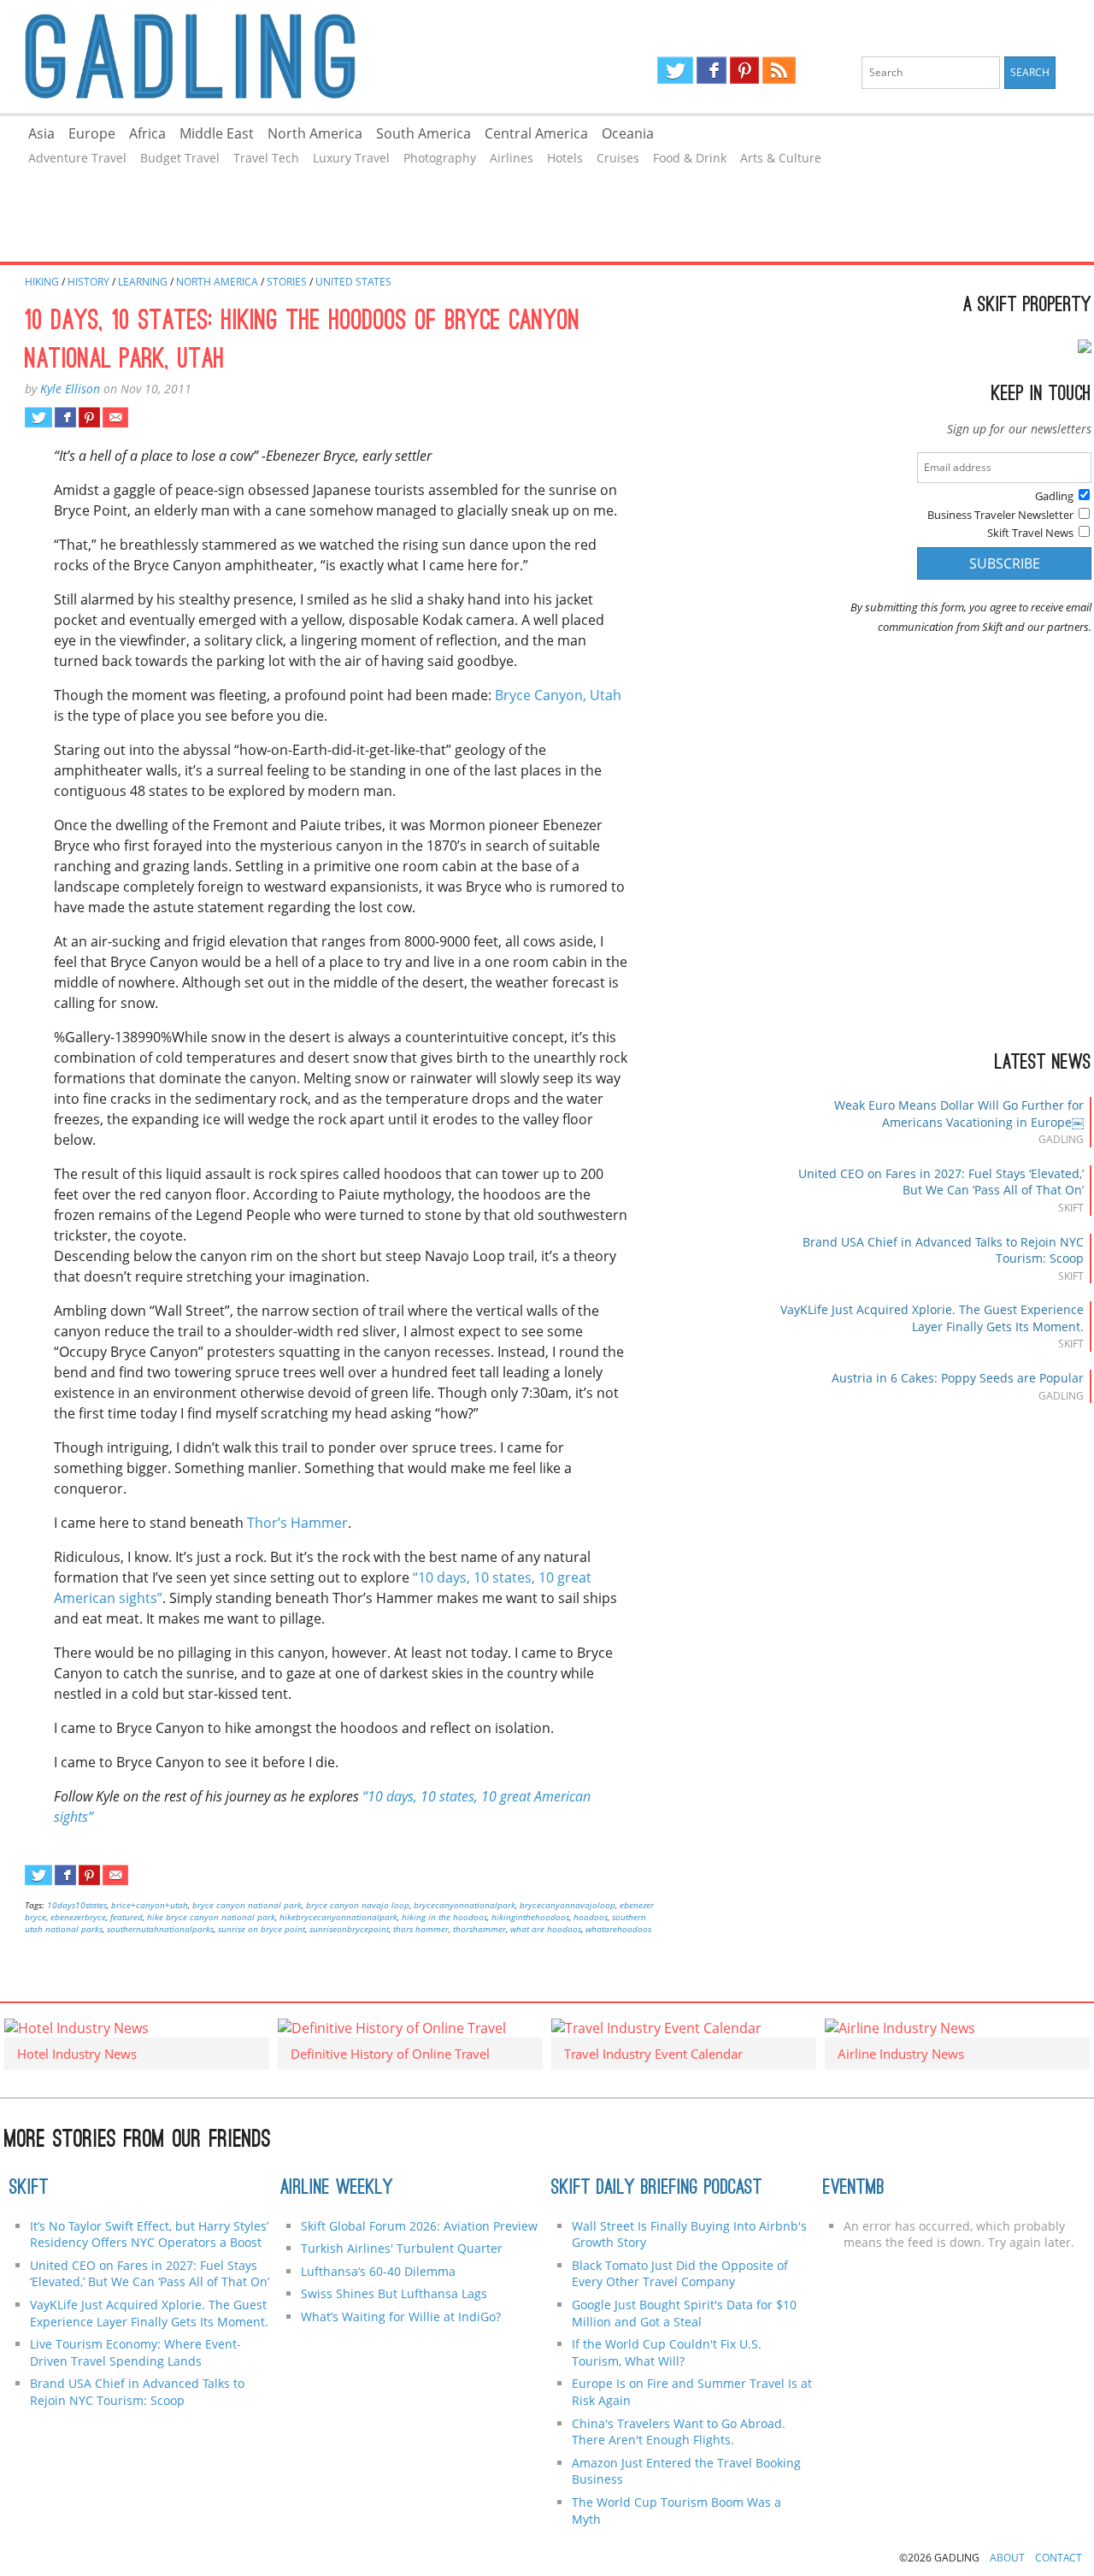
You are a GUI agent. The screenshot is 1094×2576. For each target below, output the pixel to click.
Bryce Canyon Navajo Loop (358, 1905)
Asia (41, 133)
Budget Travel (180, 158)
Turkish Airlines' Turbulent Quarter (402, 2248)
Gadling (273, 56)
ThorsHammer (479, 1929)
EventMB (854, 2189)
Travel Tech (266, 158)
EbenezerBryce (78, 1917)
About (1007, 2558)
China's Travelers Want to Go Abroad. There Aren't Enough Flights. (679, 2432)
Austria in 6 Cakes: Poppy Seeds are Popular (958, 1378)
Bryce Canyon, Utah (558, 695)
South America (423, 133)
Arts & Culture (781, 158)
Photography (440, 158)
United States (353, 282)
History (88, 282)
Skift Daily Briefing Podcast (657, 2189)
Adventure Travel (77, 158)
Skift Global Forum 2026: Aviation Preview (419, 2226)
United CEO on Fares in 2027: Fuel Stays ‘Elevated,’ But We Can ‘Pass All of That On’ (941, 1182)
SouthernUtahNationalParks (160, 1929)
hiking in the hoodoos (444, 1917)
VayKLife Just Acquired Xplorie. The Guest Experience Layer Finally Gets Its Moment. (932, 1318)
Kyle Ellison (70, 389)
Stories (287, 282)
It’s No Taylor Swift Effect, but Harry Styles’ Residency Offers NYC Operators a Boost (149, 2234)
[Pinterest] (744, 70)
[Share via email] (115, 417)
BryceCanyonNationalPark (465, 1905)
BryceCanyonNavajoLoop (568, 1905)
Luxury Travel (351, 158)
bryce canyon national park (247, 1905)
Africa (147, 133)
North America (315, 133)
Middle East (217, 133)
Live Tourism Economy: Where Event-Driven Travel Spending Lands (135, 2352)
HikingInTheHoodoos (530, 1917)
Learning (143, 282)
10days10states (77, 1905)
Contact (1059, 2558)
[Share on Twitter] (38, 417)
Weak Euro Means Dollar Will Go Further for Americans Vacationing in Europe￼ (959, 1114)
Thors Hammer (421, 1929)
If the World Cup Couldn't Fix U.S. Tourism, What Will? (667, 2352)
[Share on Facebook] (65, 417)
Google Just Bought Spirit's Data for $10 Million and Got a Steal (684, 2313)
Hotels (565, 158)
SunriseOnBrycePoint (349, 1929)
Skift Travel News (1030, 533)
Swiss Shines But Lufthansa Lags (394, 2293)
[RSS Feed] (779, 70)
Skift (29, 2189)
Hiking (42, 282)
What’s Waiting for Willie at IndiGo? (401, 2317)
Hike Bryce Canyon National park (211, 1917)
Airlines (512, 158)
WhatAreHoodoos (618, 1929)
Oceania (628, 133)
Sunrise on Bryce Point (262, 1929)
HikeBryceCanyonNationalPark (338, 1917)
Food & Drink (690, 158)
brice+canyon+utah (150, 1905)
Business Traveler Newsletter (1000, 515)
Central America (536, 133)
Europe (92, 133)
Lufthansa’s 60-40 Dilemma (380, 2271)
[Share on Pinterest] (89, 417)
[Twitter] (675, 70)
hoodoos (591, 1917)
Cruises (618, 158)
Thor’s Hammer (297, 1523)
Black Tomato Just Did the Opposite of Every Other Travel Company (680, 2274)
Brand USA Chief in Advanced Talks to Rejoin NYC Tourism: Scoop (137, 2392)
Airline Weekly (337, 2189)
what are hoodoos (546, 1929)
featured (126, 1917)
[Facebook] (712, 70)
